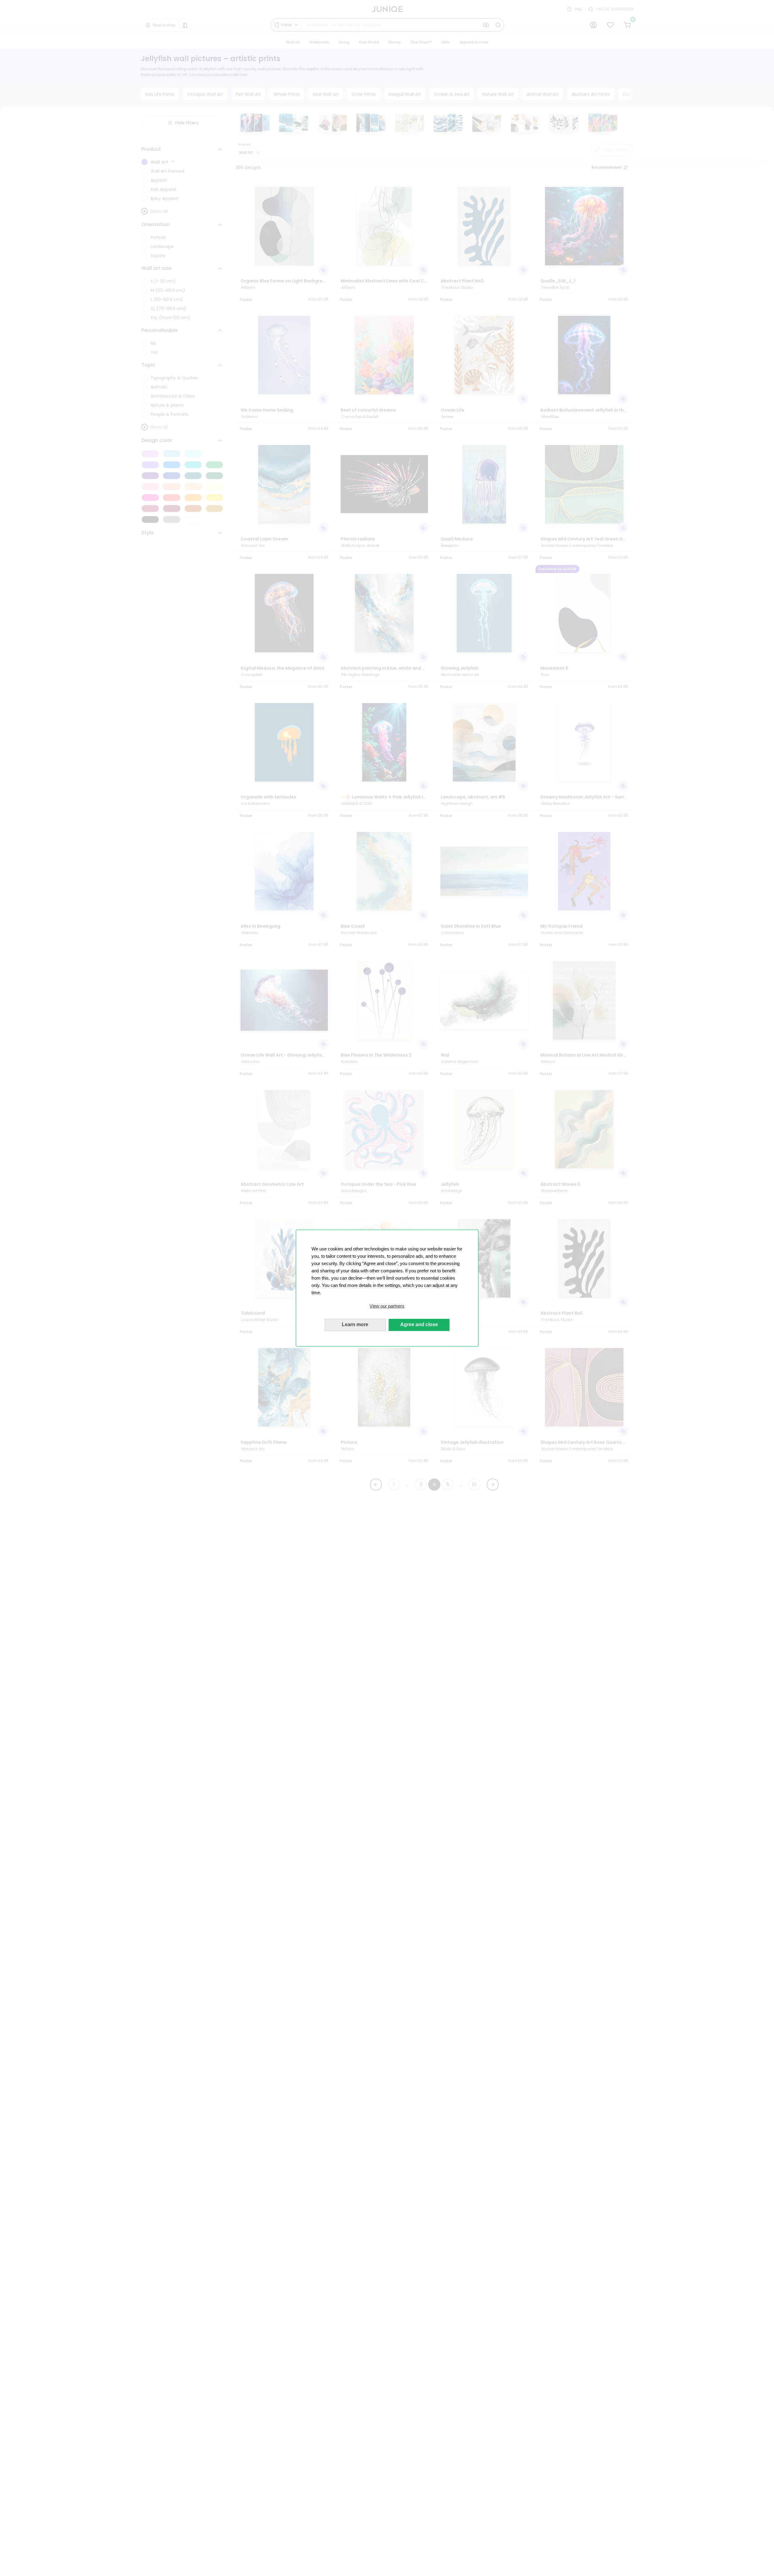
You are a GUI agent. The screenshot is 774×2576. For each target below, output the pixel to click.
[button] (387, 1306)
